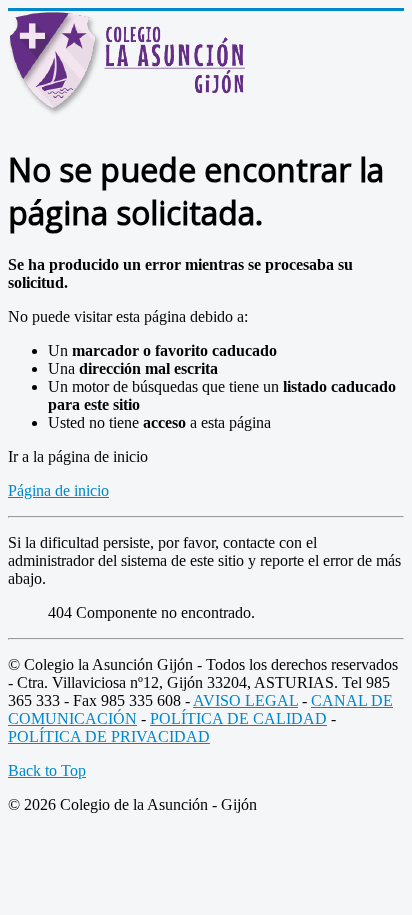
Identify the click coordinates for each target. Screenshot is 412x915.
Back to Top (47, 770)
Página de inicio (58, 490)
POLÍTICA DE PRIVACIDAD (109, 736)
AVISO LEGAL (245, 700)
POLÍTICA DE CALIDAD (238, 718)
